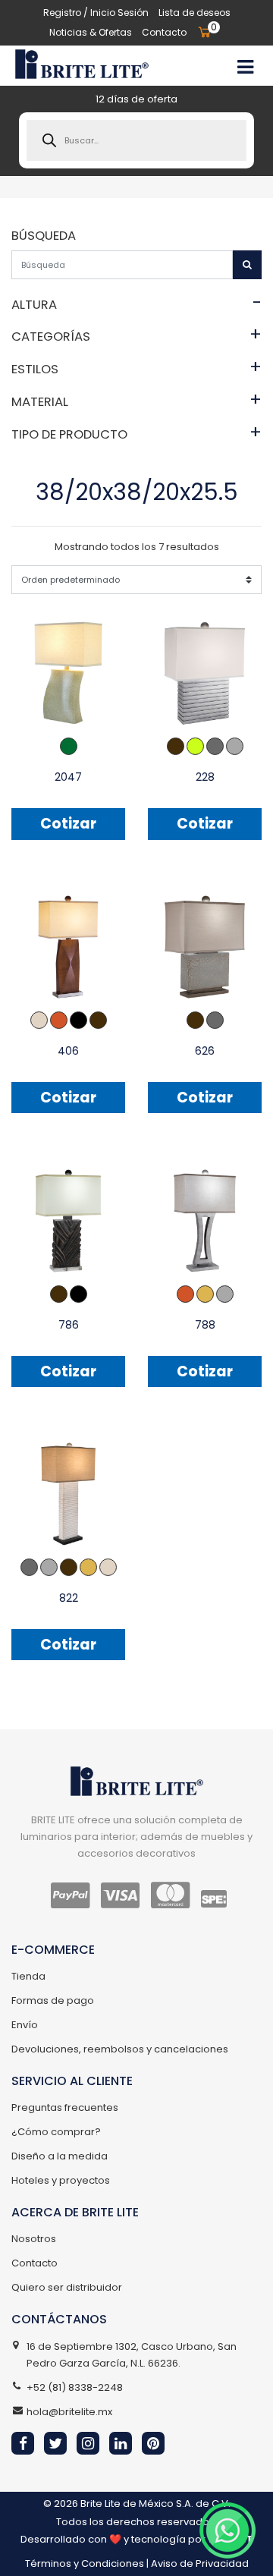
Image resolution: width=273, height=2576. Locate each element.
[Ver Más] (68, 673)
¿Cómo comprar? (56, 2132)
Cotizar (68, 824)
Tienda (28, 1976)
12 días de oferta (136, 99)
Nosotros (34, 2239)
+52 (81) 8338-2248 (75, 2387)
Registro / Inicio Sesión (96, 13)
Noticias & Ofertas (91, 32)
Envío (25, 2025)
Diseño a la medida (60, 2156)
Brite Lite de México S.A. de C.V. (155, 2504)
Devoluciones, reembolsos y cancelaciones (120, 2049)
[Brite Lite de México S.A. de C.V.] (82, 64)
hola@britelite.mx (69, 2412)
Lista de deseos (195, 13)
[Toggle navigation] (245, 65)
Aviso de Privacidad (200, 2563)
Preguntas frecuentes (65, 2107)
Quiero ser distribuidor (67, 2287)
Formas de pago (53, 2000)
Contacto (164, 32)
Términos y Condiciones (85, 2563)
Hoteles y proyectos (61, 2180)
